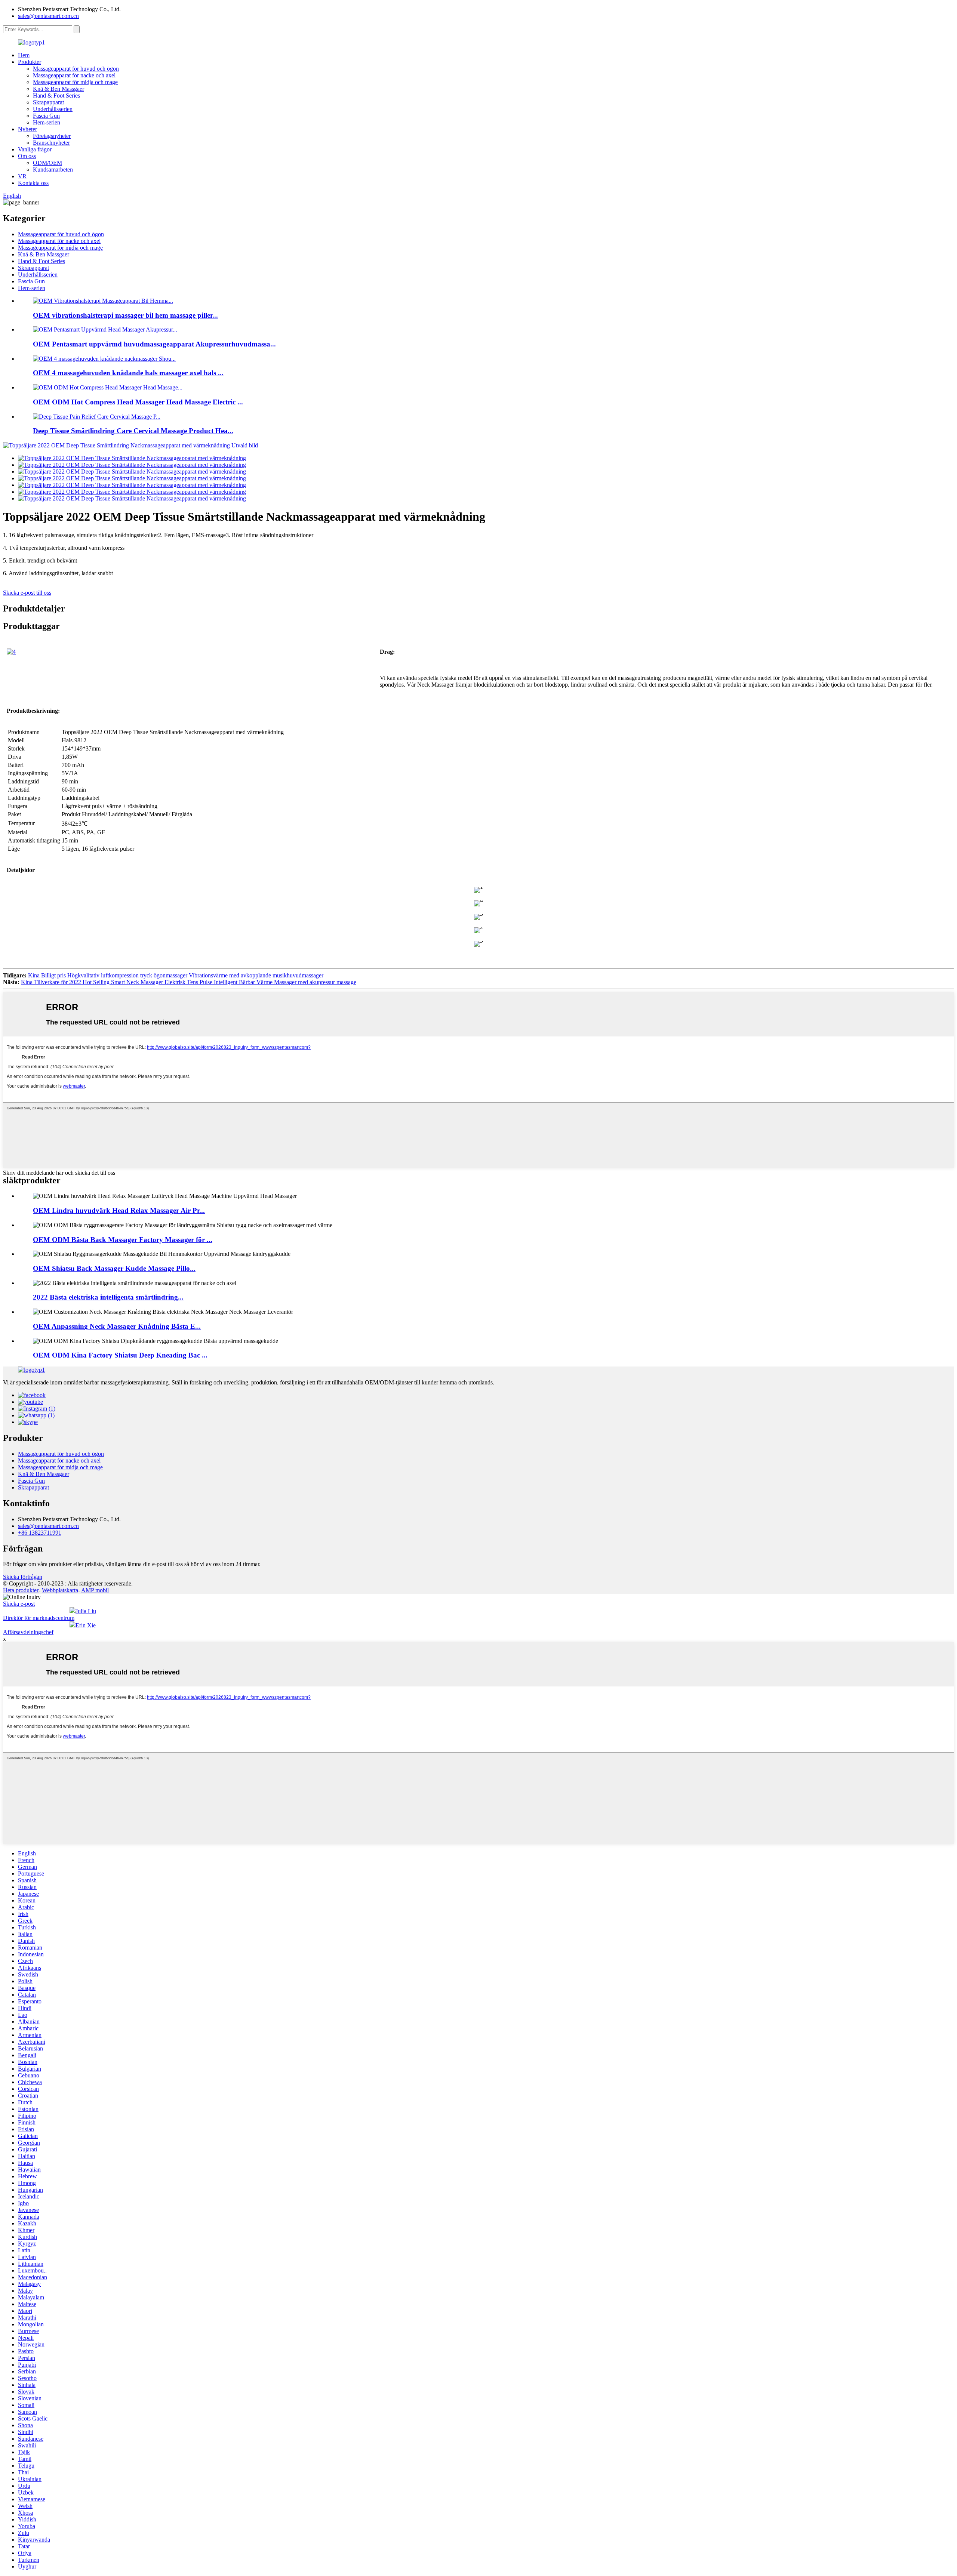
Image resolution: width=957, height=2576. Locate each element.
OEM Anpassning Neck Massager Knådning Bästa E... (117, 1326)
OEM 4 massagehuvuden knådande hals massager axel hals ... (128, 373)
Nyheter (27, 129)
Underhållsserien (53, 109)
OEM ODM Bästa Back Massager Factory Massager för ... (123, 1240)
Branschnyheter (51, 143)
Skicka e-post (19, 1604)
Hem (24, 55)
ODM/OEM (47, 163)
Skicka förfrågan (23, 1577)
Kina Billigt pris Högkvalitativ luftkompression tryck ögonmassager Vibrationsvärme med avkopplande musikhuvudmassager (176, 975)
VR (22, 176)
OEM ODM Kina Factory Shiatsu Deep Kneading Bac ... (120, 1355)
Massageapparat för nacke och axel (74, 75)
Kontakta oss (33, 183)
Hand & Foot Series (56, 95)
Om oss (27, 156)
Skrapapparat (48, 102)
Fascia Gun (46, 116)
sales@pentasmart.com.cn (48, 16)
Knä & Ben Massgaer (59, 89)
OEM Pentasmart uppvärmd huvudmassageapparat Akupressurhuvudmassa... (154, 344)
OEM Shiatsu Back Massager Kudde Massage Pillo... (114, 1268)
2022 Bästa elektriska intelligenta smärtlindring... (108, 1297)
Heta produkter (21, 1590)
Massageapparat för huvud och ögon (76, 69)
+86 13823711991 (40, 1533)
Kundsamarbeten (53, 170)
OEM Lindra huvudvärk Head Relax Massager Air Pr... (119, 1210)
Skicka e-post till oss (27, 593)
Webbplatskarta (60, 1590)
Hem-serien (47, 122)
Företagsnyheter (52, 136)
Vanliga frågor (35, 149)
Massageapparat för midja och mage (75, 82)
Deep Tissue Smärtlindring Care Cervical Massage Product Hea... (133, 431)
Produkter (30, 62)
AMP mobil (95, 1590)
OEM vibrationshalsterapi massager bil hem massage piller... (125, 315)
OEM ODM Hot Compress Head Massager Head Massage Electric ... (138, 402)
